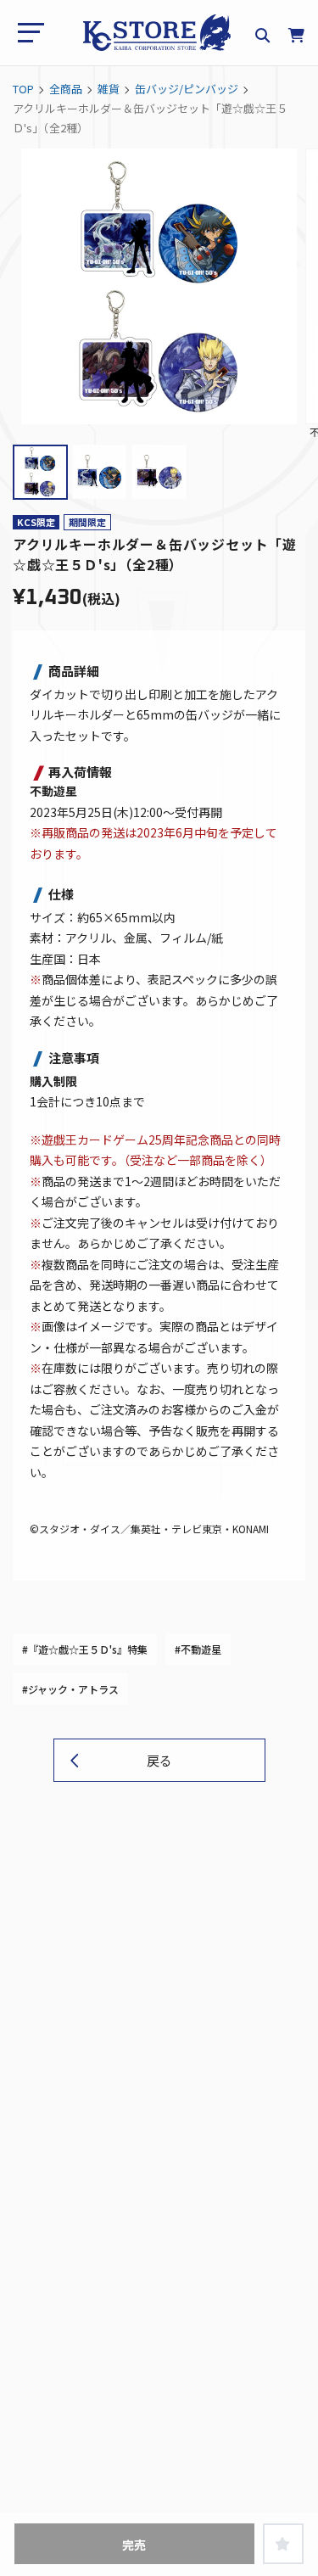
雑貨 (109, 89)
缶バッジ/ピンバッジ (187, 89)
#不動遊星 (198, 1649)
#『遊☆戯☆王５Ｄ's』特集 (85, 1649)
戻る (159, 1760)
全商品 (66, 89)
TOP (23, 89)
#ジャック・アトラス (70, 1689)
